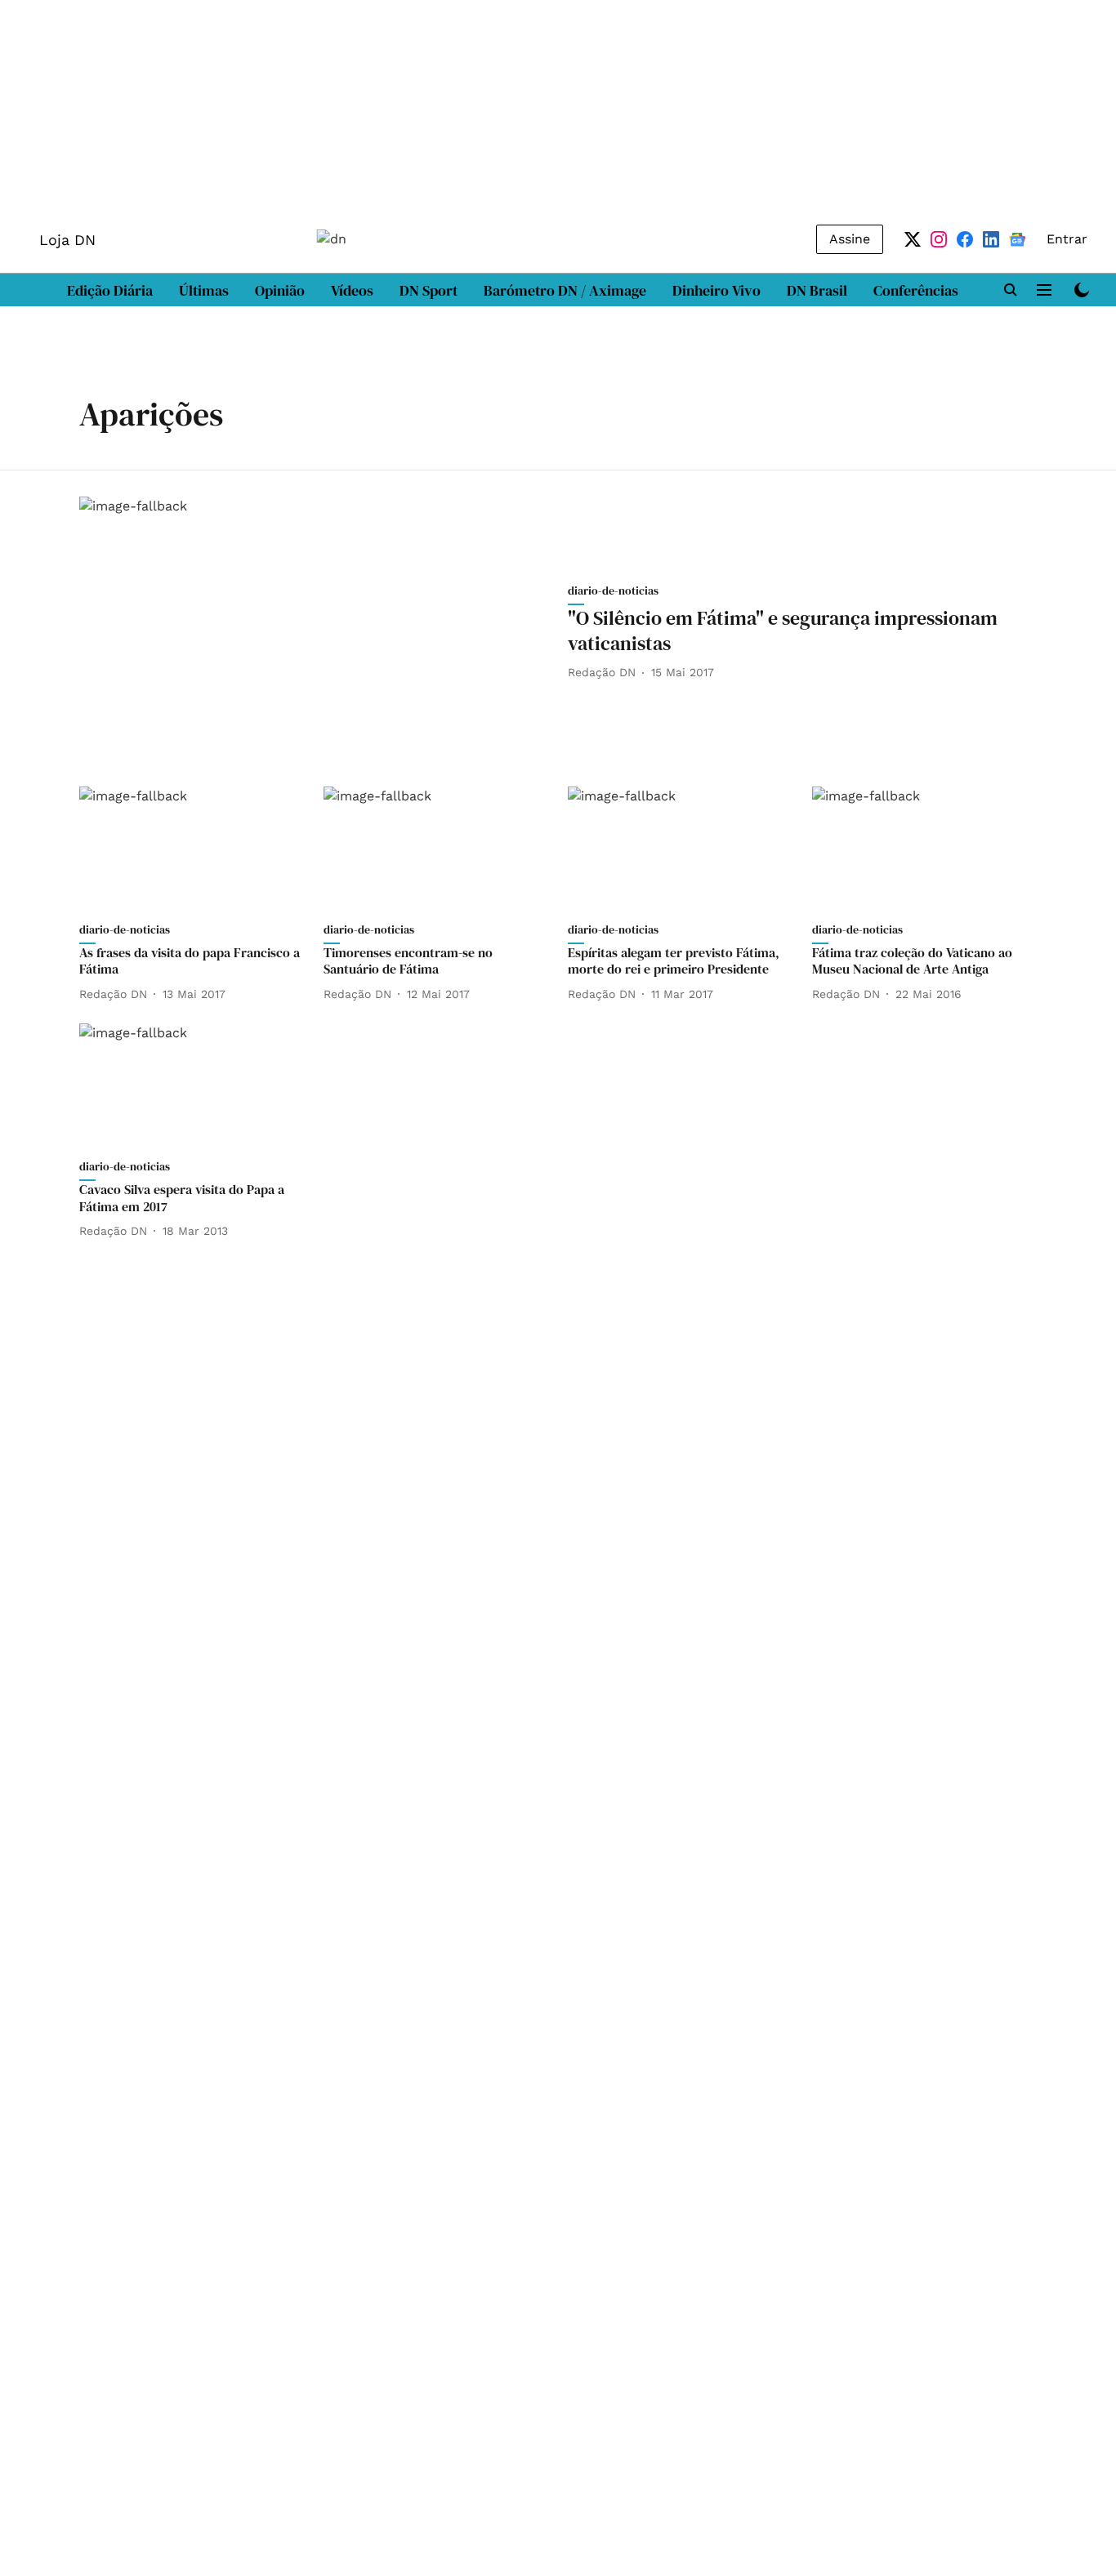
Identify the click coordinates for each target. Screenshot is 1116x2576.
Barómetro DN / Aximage (565, 290)
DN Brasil (817, 290)
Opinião (280, 290)
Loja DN (67, 240)
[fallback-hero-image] (314, 628)
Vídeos (352, 290)
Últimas (204, 290)
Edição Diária (110, 290)
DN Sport (429, 290)
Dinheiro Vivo (716, 290)
